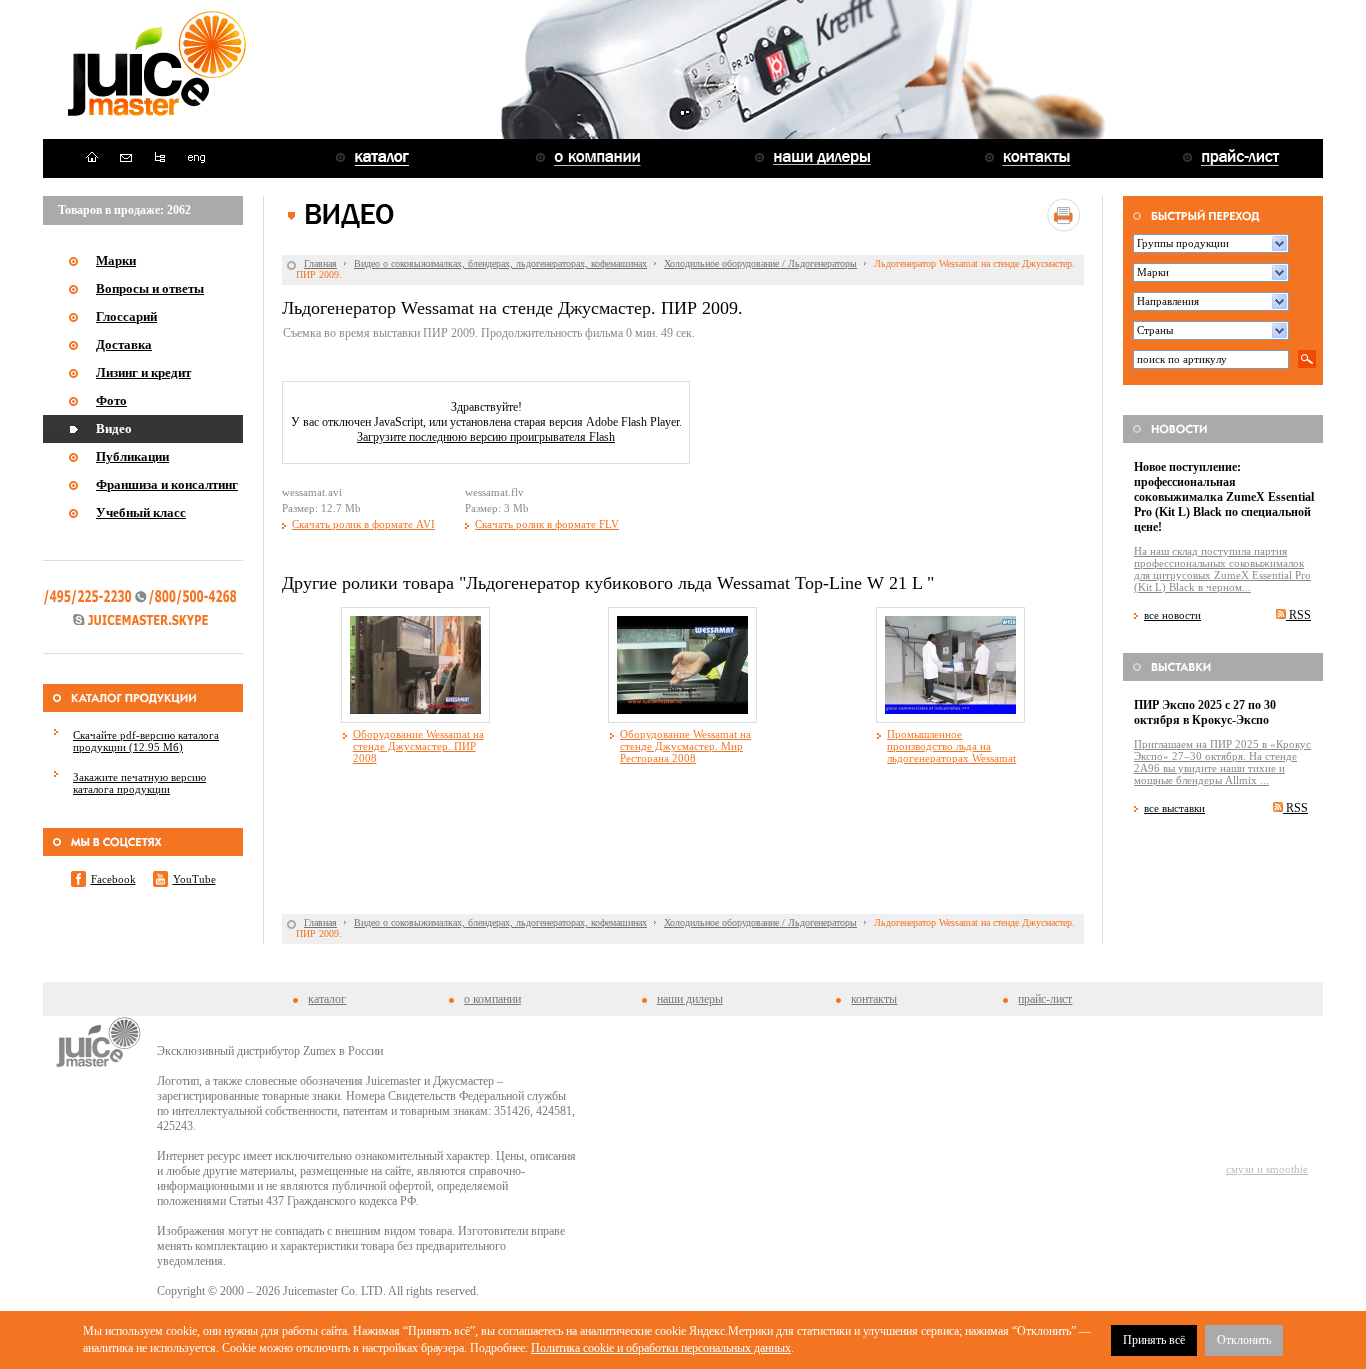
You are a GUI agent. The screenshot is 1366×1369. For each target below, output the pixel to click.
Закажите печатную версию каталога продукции (139, 783)
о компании (492, 999)
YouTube (194, 879)
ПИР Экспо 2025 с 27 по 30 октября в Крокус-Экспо (1205, 712)
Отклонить (1244, 1340)
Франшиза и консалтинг (167, 484)
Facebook (113, 879)
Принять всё (1154, 1340)
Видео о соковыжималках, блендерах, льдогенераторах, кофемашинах (500, 263)
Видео (114, 428)
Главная (320, 263)
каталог (327, 999)
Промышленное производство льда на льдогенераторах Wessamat (951, 746)
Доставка (124, 344)
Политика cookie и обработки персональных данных (661, 1348)
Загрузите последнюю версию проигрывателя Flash (486, 437)
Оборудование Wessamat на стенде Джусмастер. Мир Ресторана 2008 (685, 746)
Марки (116, 260)
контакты (874, 999)
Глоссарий (126, 316)
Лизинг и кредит (143, 372)
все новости (1172, 615)
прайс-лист (1045, 999)
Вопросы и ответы (150, 288)
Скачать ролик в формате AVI (363, 524)
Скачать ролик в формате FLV (547, 524)
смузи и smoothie (1267, 1169)
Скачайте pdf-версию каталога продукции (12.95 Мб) (146, 741)
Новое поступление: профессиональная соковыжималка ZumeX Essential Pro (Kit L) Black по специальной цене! (1224, 497)
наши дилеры (690, 999)
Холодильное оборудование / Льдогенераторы (760, 263)
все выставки (1174, 808)
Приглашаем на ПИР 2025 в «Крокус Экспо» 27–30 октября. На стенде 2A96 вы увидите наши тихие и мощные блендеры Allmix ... (1222, 762)
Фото (111, 400)
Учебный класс (141, 512)
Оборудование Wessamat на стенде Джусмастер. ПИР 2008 (418, 746)
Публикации (132, 456)
